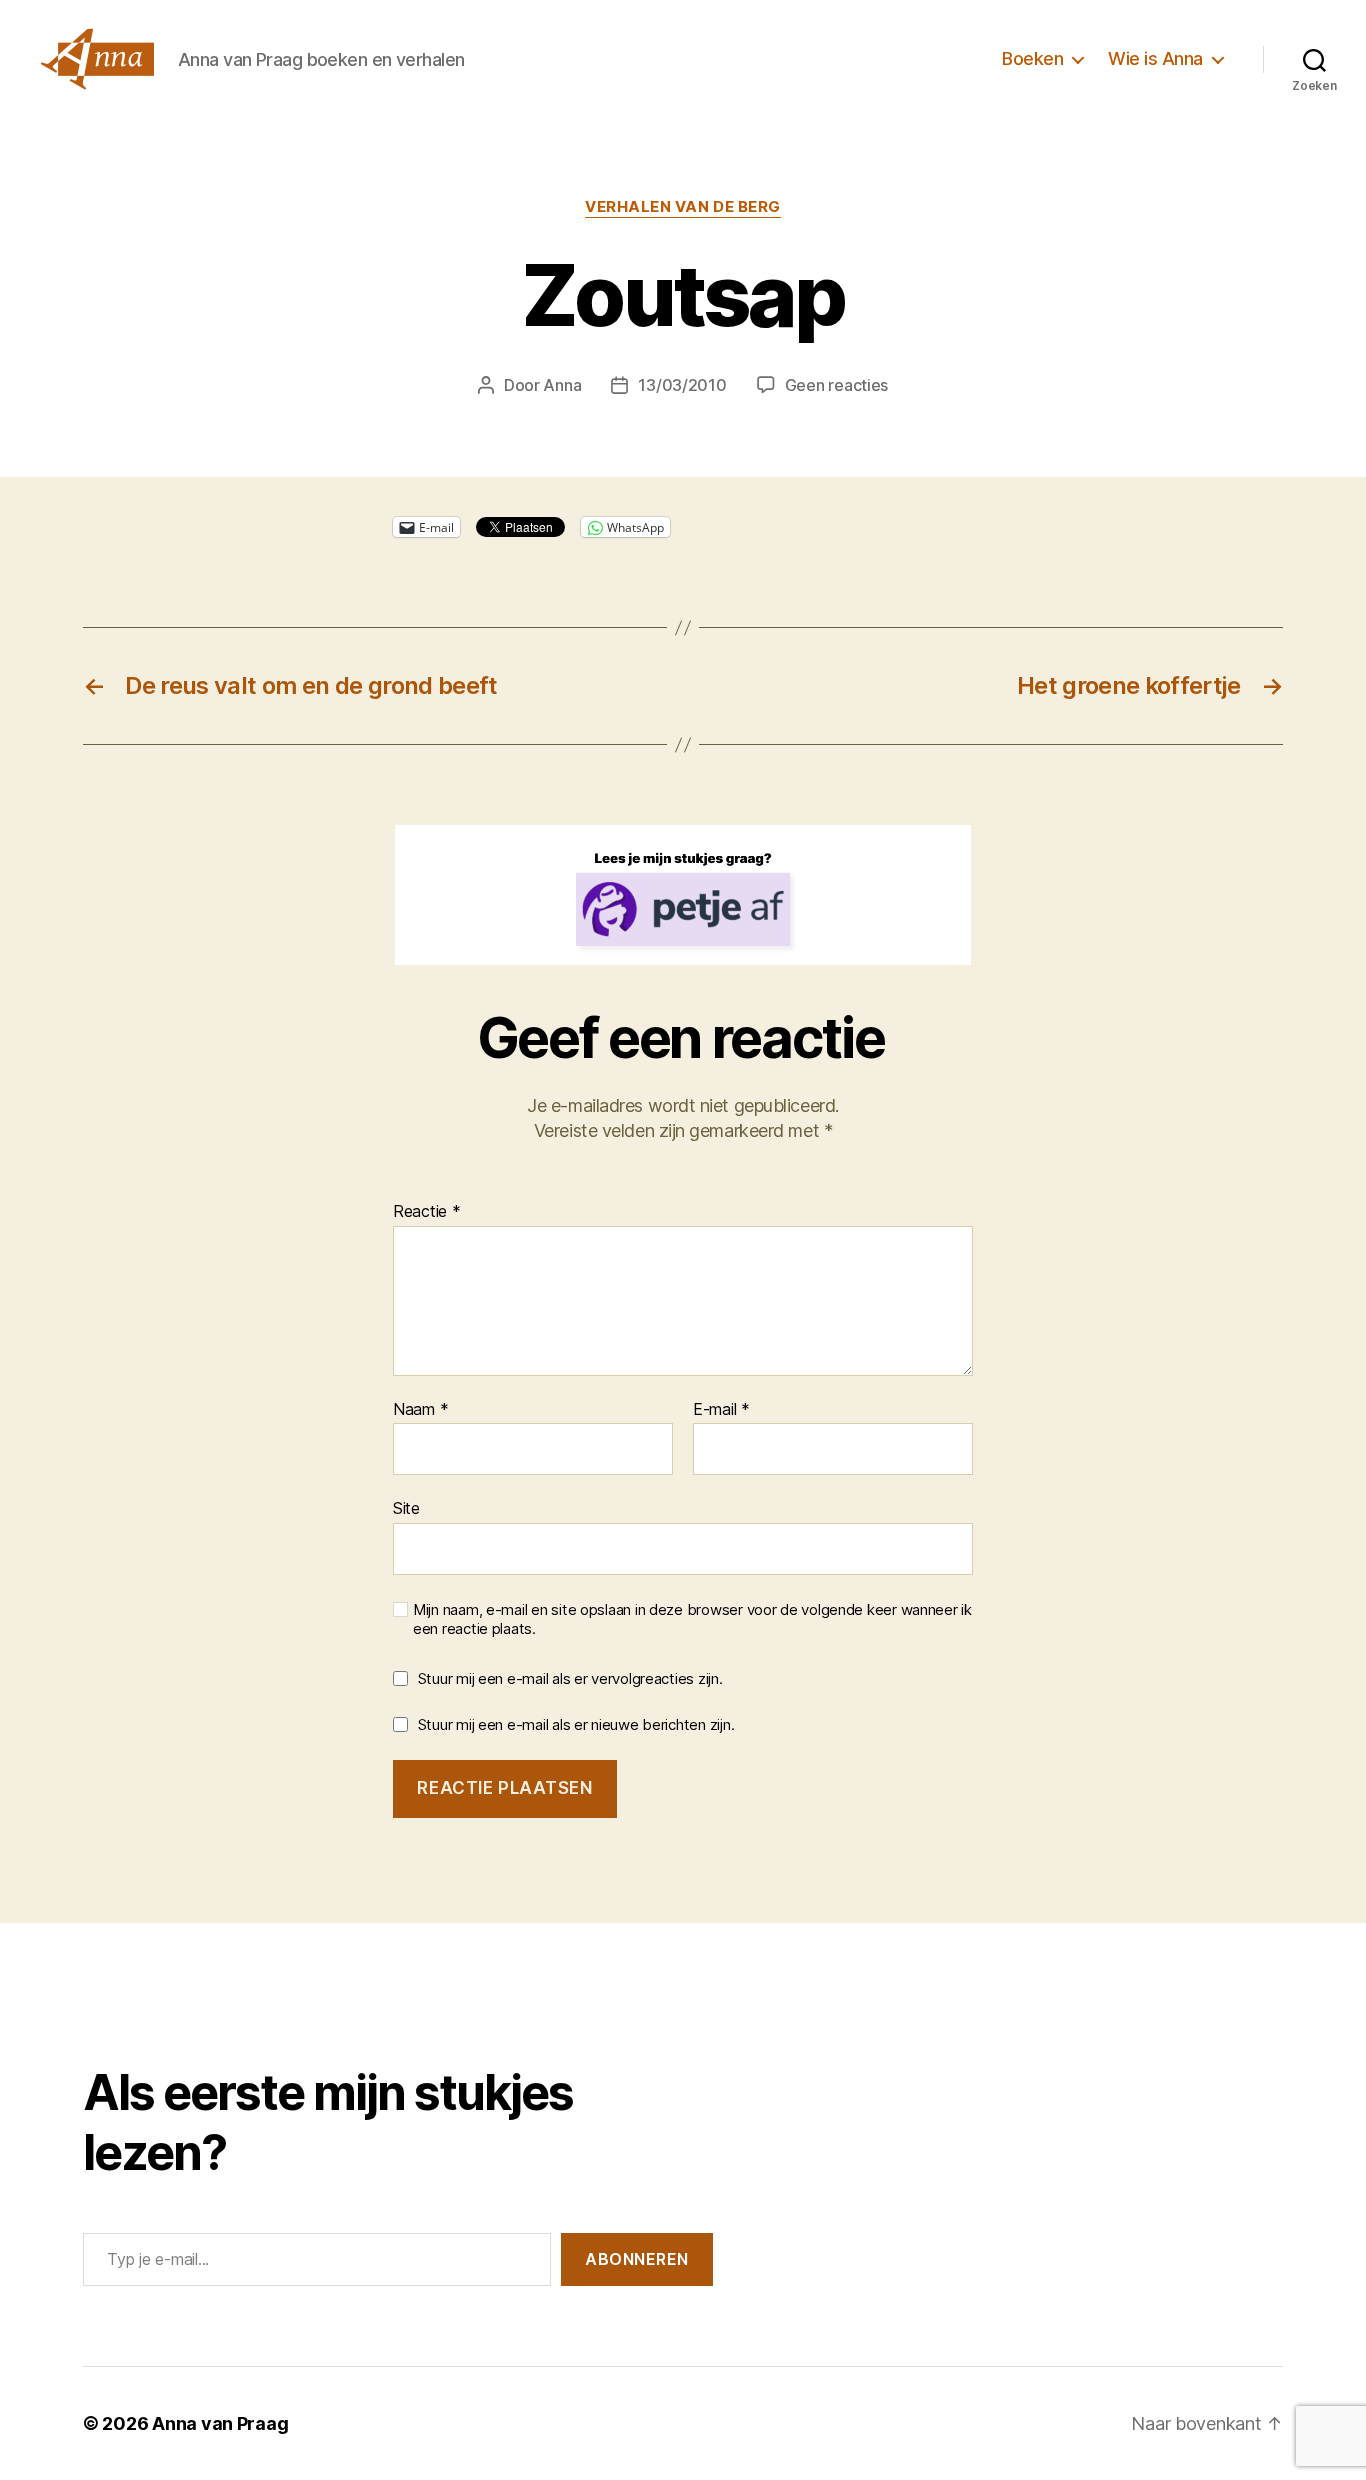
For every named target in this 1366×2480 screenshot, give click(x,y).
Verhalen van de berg (683, 207)
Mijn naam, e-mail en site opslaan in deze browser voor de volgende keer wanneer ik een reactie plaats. (692, 1619)
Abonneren (637, 2259)
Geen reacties (837, 385)
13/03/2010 (682, 385)
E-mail (721, 1410)
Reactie (427, 1212)
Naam (420, 1410)
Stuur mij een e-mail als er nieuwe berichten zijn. (576, 1724)
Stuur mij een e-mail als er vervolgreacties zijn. (570, 1678)
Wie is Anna (1155, 58)
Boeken (1032, 58)
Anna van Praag (220, 2423)
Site (406, 1508)
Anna (562, 385)
